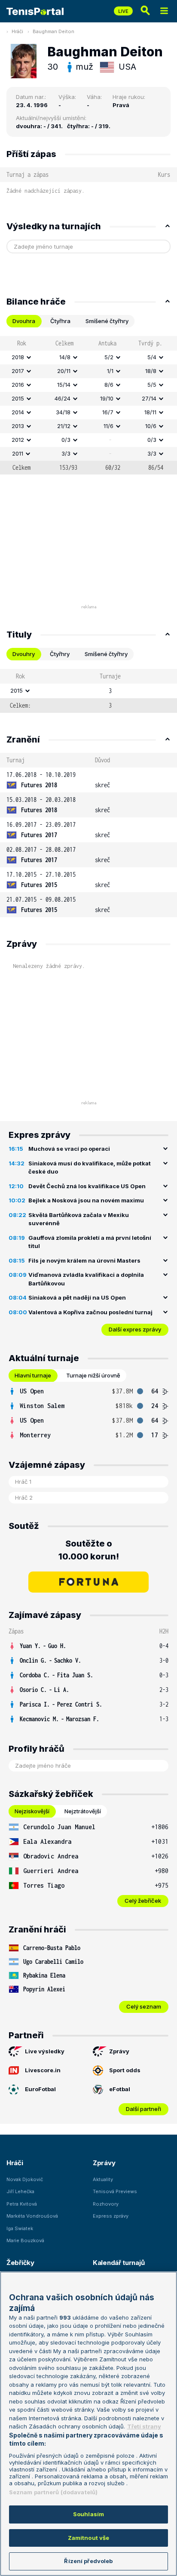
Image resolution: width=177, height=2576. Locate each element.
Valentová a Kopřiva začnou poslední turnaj (90, 1312)
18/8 (151, 371)
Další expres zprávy (135, 1329)
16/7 (108, 412)
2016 (18, 385)
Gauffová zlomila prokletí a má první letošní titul (90, 1242)
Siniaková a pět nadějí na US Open (77, 1297)
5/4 (152, 357)
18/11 (150, 412)
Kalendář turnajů (119, 2263)
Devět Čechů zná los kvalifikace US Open (87, 1186)
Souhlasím (88, 2514)
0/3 (66, 440)
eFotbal (120, 2089)
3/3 (66, 453)
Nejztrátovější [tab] (83, 1811)
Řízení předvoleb (88, 2561)
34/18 (63, 412)
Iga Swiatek (20, 2228)
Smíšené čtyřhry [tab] (107, 321)
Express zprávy (111, 2216)
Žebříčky (20, 2263)
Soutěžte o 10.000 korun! (89, 1550)
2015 (18, 398)
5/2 (109, 357)
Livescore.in (43, 2070)
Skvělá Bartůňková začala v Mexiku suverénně (79, 1219)
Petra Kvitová (22, 2204)
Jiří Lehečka (20, 2191)
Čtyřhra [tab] (60, 321)
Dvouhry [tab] (24, 654)
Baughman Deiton (53, 31)
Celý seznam (144, 2006)
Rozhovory (106, 2204)
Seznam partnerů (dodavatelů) (53, 2492)
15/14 (64, 385)
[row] (88, 357)
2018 (18, 357)
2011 (18, 453)
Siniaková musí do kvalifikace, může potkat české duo (90, 1168)
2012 (18, 440)
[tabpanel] (88, 405)
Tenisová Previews (115, 2191)
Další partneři (143, 2109)
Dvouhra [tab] (24, 321)
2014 (18, 412)
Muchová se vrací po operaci (69, 1149)
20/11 (64, 371)
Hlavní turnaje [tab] (33, 1375)
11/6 (108, 426)
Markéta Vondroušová (32, 2216)
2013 (18, 426)
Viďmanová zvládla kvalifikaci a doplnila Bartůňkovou (86, 1279)
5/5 (152, 385)
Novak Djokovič (25, 2179)
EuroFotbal (40, 2089)
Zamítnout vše (89, 2538)
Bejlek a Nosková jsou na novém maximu (86, 1200)
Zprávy (119, 2051)
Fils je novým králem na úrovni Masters (84, 1260)
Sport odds (125, 2070)
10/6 (151, 426)
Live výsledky (45, 2051)
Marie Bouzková (25, 2240)
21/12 (64, 426)
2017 (18, 371)
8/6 (109, 385)
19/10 (107, 398)
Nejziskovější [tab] (32, 1811)
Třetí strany (144, 2426)
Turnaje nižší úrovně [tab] (93, 1375)
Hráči (17, 31)
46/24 (63, 398)
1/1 (110, 371)
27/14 (149, 398)
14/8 (65, 357)
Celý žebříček (143, 1901)
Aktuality (103, 2179)
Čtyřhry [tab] (60, 654)
